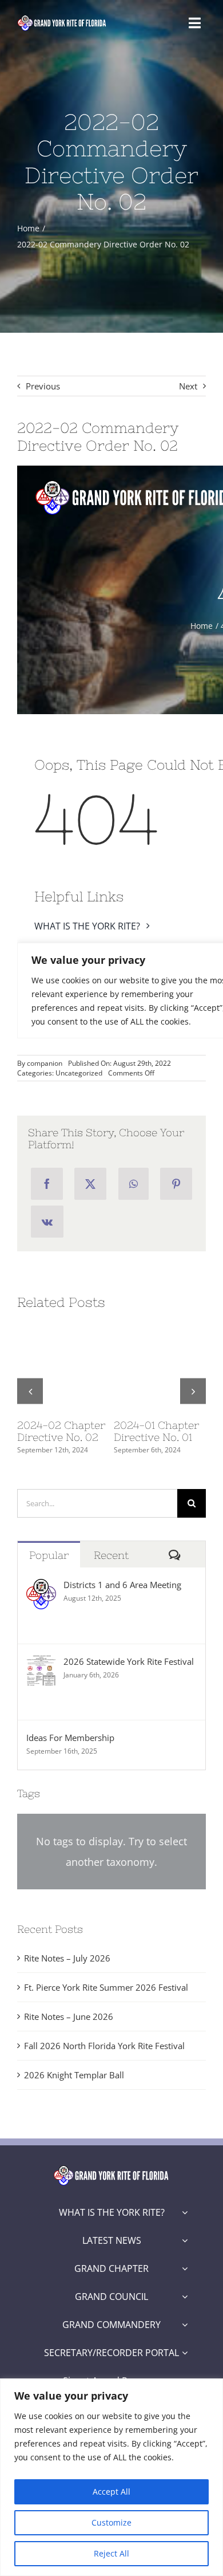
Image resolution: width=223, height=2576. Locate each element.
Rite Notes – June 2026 (69, 2016)
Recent (111, 1555)
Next (188, 386)
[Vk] (47, 1222)
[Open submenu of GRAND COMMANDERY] (185, 2325)
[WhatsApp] (134, 1184)
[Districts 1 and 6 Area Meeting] (41, 1588)
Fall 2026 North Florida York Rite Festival (104, 2046)
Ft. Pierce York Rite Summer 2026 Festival (106, 1987)
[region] (111, 2477)
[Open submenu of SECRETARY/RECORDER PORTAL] (185, 2353)
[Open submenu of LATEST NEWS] (185, 2240)
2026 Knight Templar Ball (74, 2075)
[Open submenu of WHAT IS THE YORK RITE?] (185, 2212)
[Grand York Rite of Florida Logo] (62, 18)
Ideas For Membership (70, 1738)
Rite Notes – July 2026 (67, 1958)
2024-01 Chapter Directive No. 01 (156, 1431)
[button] (30, 1391)
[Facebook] (47, 1184)
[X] (90, 1184)
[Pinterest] (176, 1184)
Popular (49, 1555)
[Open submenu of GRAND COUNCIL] (185, 2297)
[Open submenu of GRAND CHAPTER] (185, 2268)
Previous (43, 386)
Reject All (111, 2553)
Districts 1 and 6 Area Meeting (122, 1585)
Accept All (111, 2492)
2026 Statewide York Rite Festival (129, 1661)
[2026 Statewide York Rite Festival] (41, 1664)
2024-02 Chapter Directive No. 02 (61, 1431)
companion (45, 1063)
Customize (111, 2522)
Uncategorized (79, 1073)
